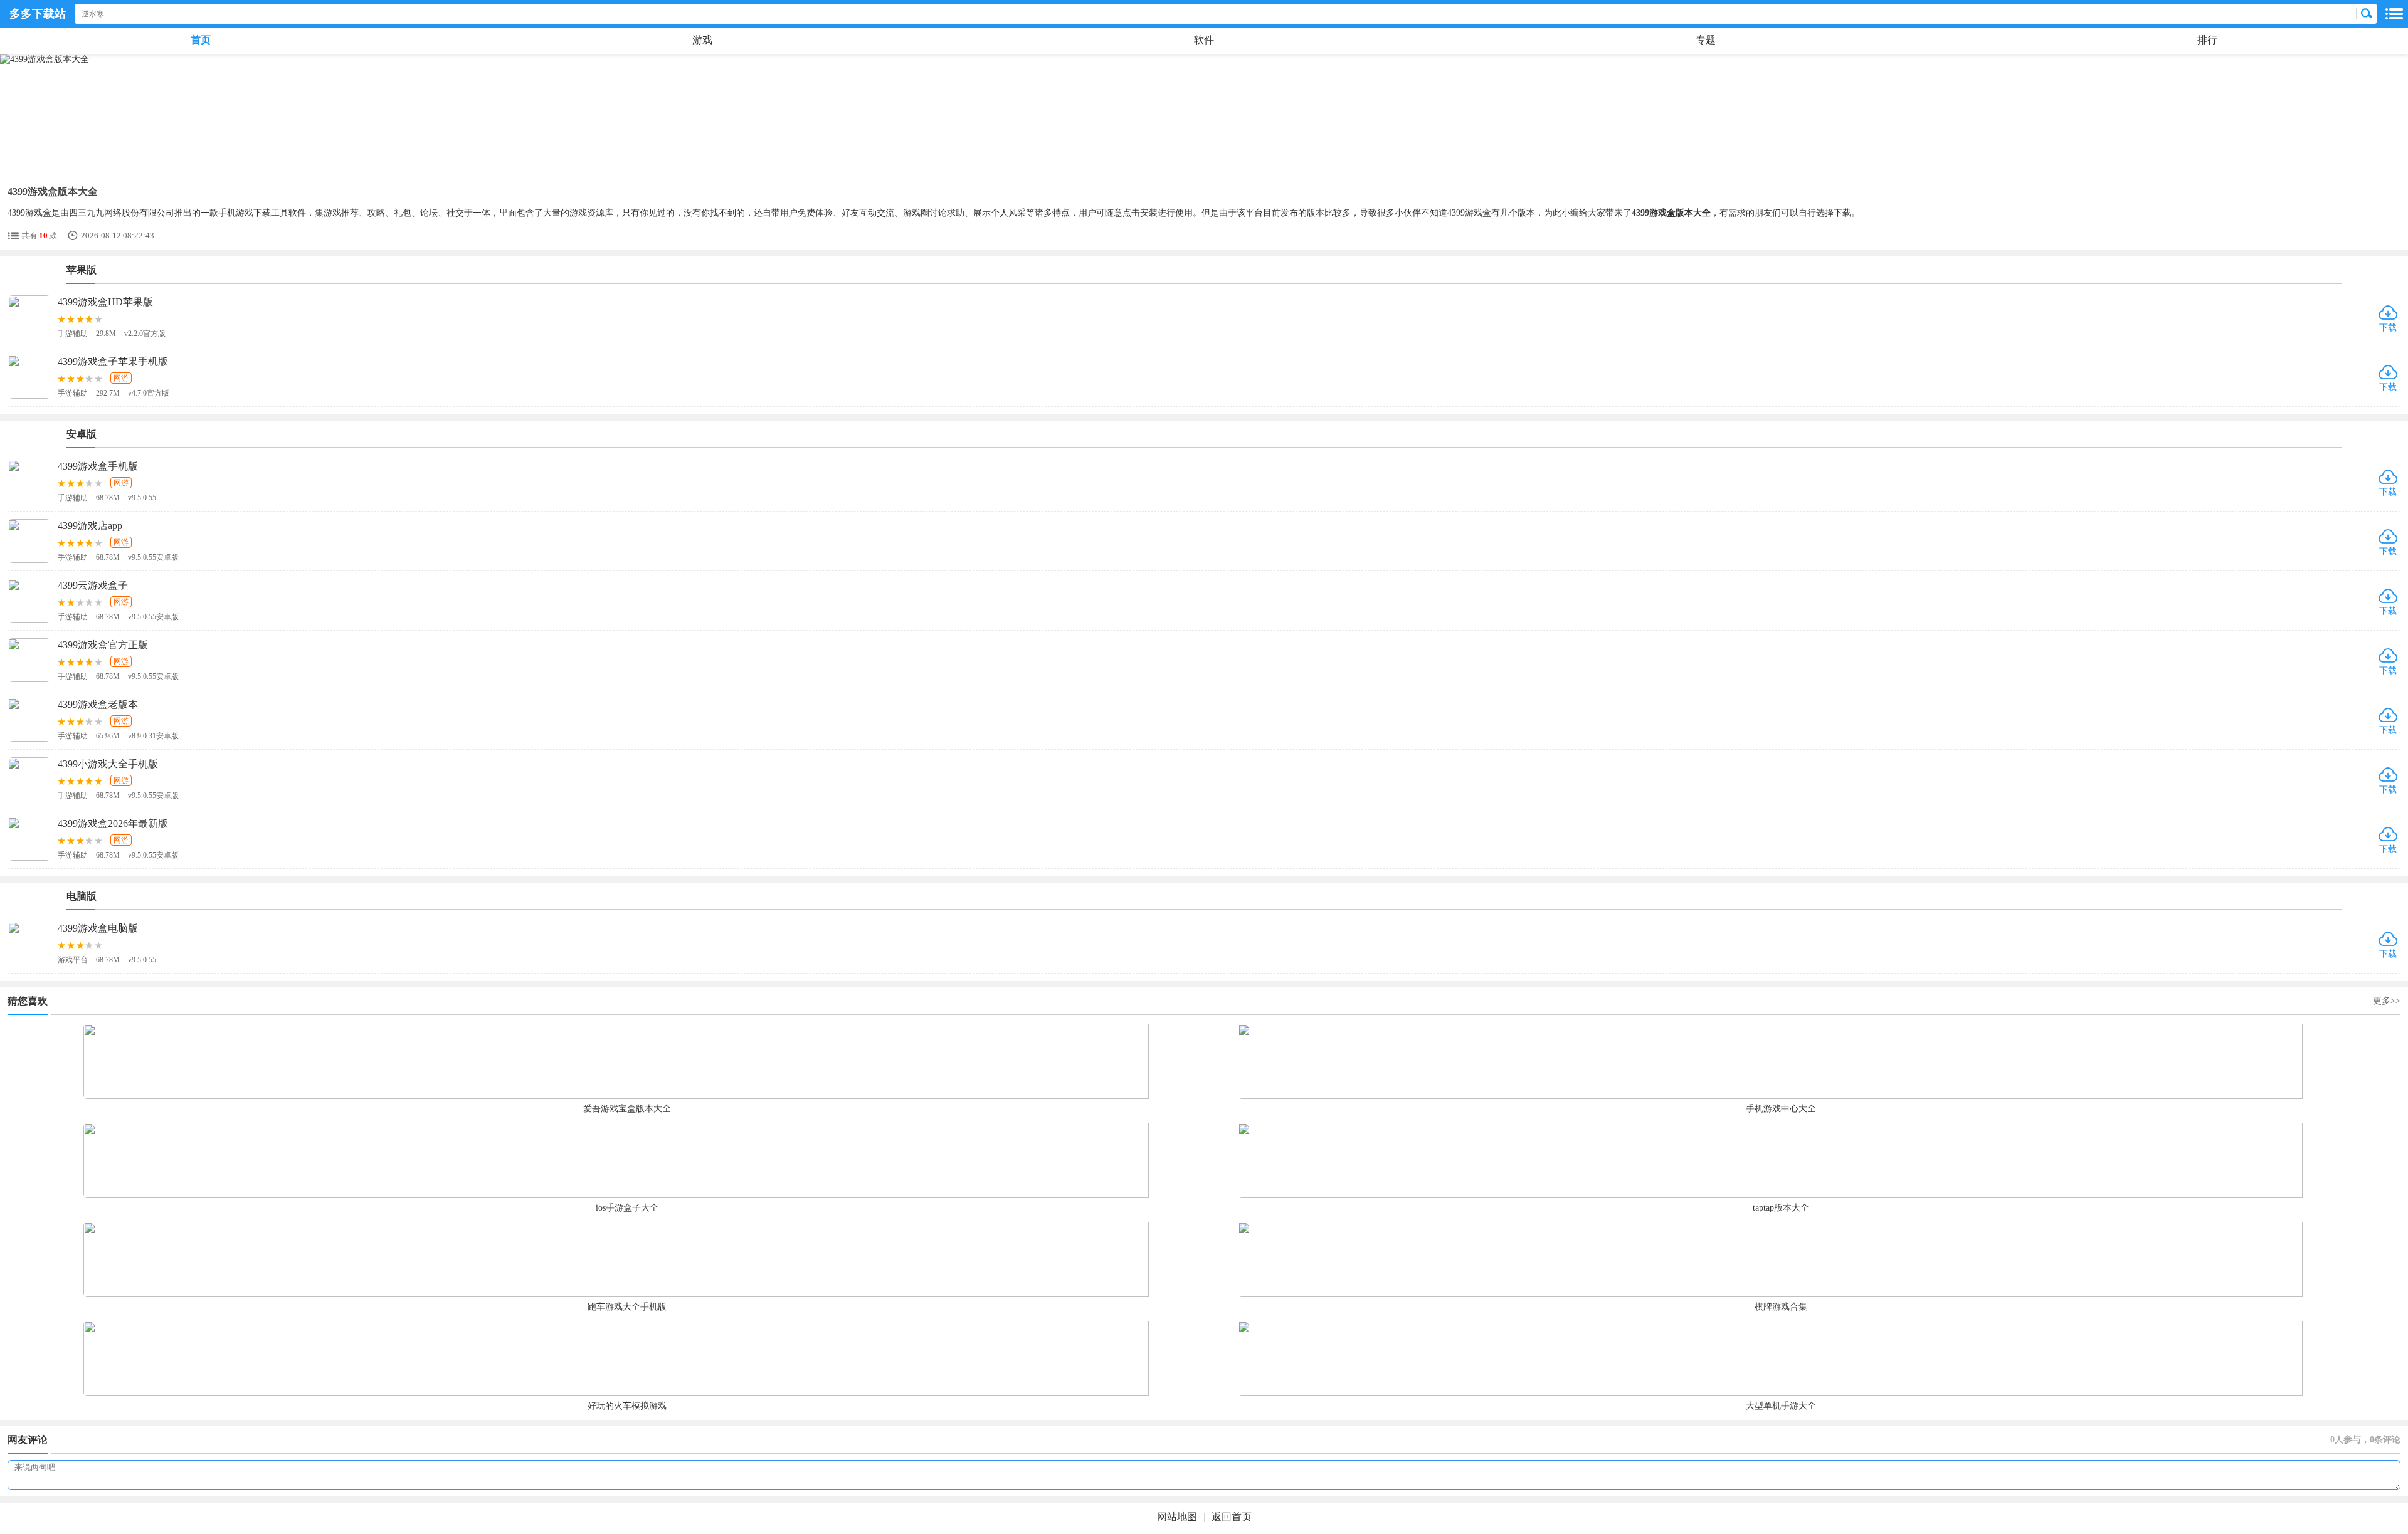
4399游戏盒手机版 (98, 466)
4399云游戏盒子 (93, 585)
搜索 (2367, 14)
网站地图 (1177, 1517)
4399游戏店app (90, 526)
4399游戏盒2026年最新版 (113, 823)
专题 (1706, 40)
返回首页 (1232, 1517)
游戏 (702, 40)
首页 (201, 40)
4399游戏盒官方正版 (103, 645)
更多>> (2387, 1001)
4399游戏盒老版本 (98, 704)
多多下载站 (38, 14)
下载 (2388, 328)
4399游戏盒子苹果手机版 (113, 361)
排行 (2207, 40)
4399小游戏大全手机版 (108, 764)
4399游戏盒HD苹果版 (105, 302)
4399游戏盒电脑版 (98, 928)
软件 (1204, 40)
